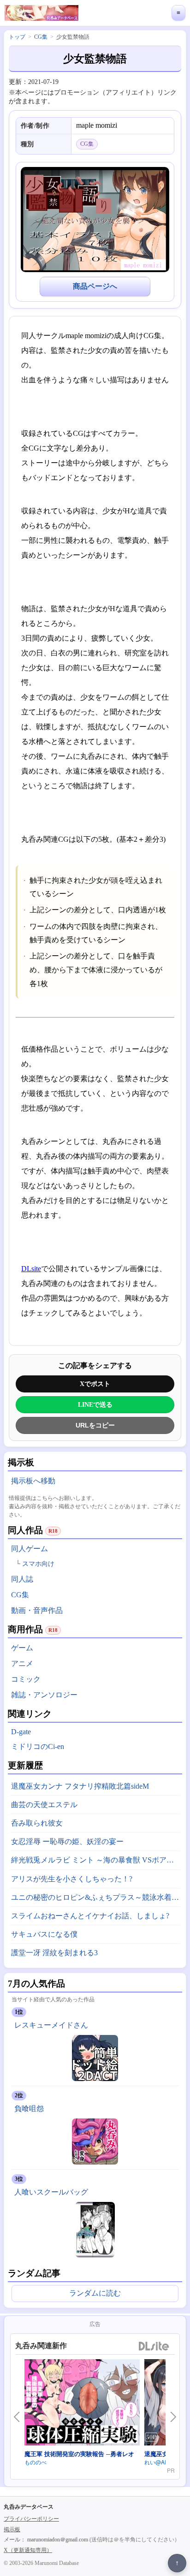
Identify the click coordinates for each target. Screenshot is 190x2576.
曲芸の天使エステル (44, 1805)
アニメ (22, 1663)
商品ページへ (95, 286)
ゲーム (22, 1648)
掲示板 (12, 2529)
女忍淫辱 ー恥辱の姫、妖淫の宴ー (67, 1841)
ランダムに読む (95, 2293)
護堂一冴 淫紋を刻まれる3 (54, 1953)
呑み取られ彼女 (37, 1823)
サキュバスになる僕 (44, 1934)
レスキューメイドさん (51, 2025)
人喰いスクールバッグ (51, 2192)
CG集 (20, 1595)
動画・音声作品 (37, 1610)
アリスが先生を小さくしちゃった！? (72, 1879)
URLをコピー (95, 1425)
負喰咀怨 (29, 2109)
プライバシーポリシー (31, 2519)
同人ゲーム (30, 1549)
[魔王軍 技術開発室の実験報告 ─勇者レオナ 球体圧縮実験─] (82, 2404)
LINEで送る (95, 1404)
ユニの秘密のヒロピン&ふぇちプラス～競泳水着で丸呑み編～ (97, 1897)
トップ (17, 37)
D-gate (21, 1732)
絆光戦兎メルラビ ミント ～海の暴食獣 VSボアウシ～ (97, 1860)
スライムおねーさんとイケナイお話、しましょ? (90, 1916)
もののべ (36, 2462)
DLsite (31, 1269)
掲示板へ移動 (33, 1481)
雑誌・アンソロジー (44, 1695)
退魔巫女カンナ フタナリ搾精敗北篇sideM (80, 1786)
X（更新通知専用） (28, 2550)
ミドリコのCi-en (38, 1746)
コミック (26, 1679)
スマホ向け (38, 1564)
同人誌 (22, 1579)
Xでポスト (95, 1384)
